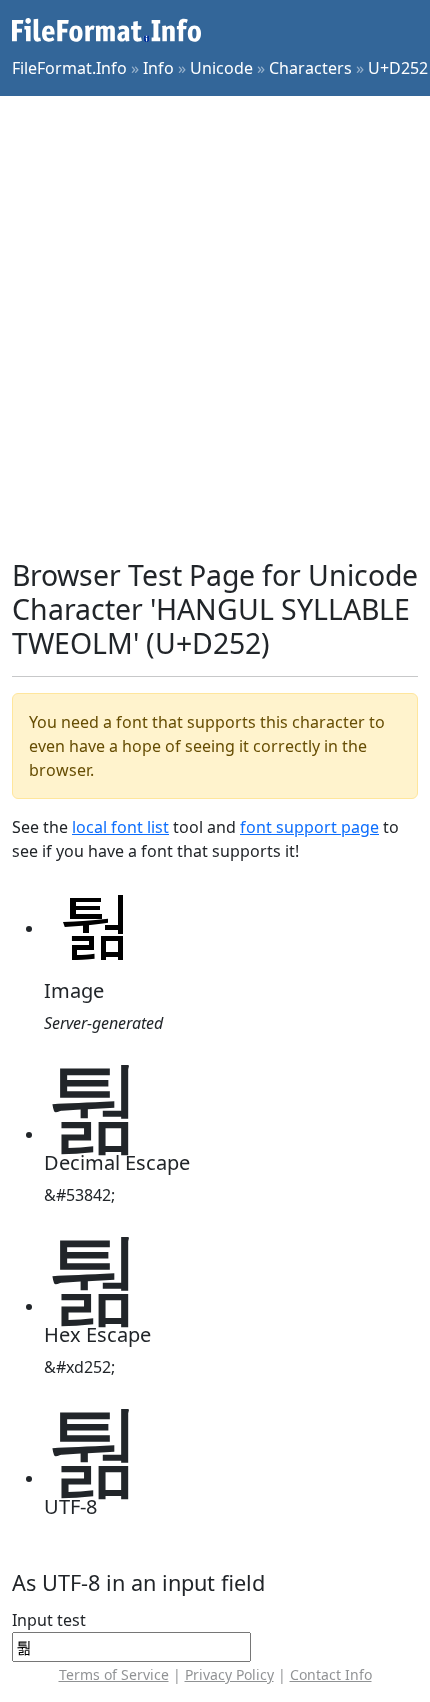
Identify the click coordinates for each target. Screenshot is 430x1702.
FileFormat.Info (69, 68)
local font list (120, 827)
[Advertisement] (215, 327)
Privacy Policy (229, 1674)
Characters (310, 68)
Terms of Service (114, 1674)
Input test (49, 1620)
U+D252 (398, 68)
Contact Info (331, 1674)
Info (158, 68)
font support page (309, 827)
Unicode (221, 68)
